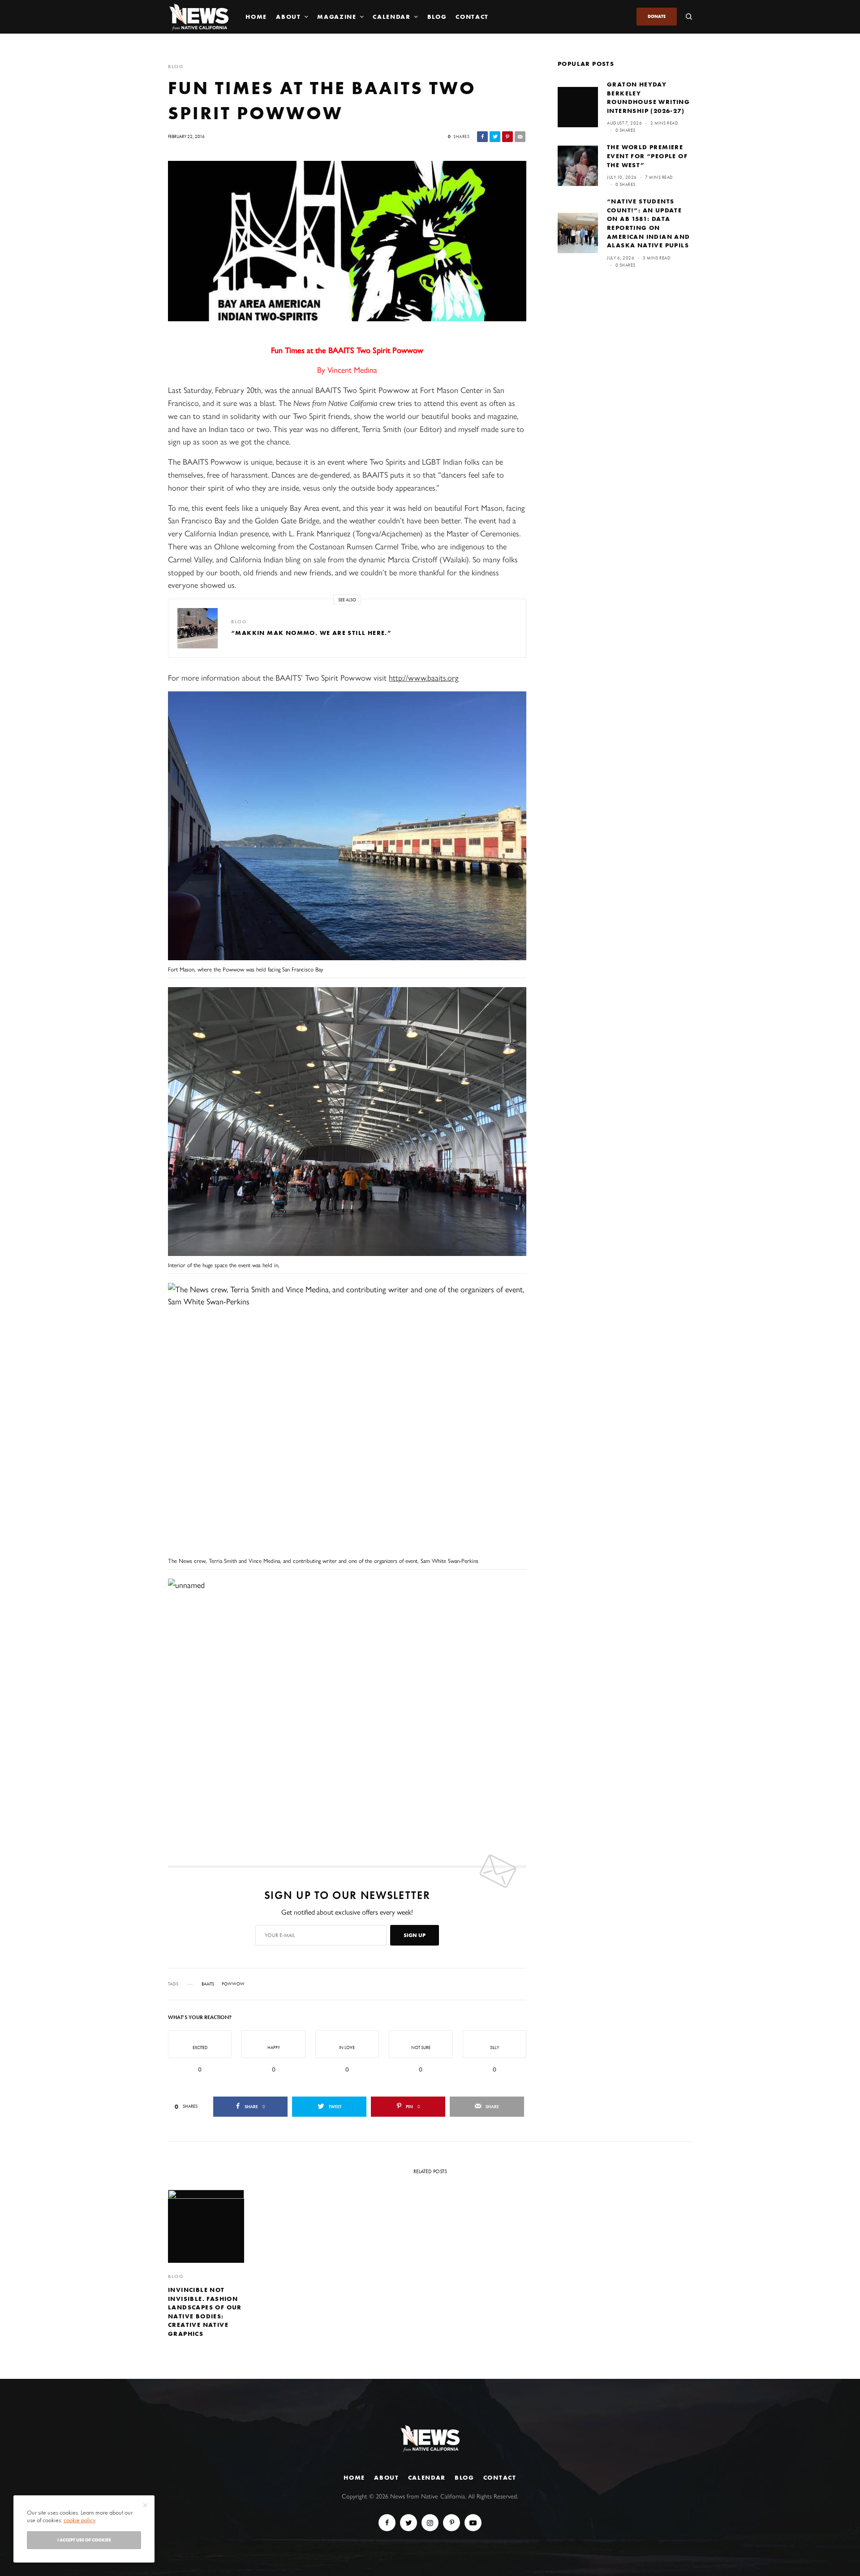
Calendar (427, 2477)
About (386, 2477)
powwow (233, 1984)
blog (176, 67)
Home (354, 2477)
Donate (657, 16)
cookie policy (80, 2520)
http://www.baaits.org (424, 677)
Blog (464, 2477)
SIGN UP (415, 1935)
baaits (208, 1984)
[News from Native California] (199, 17)
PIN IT (352, 828)
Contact (500, 2477)
